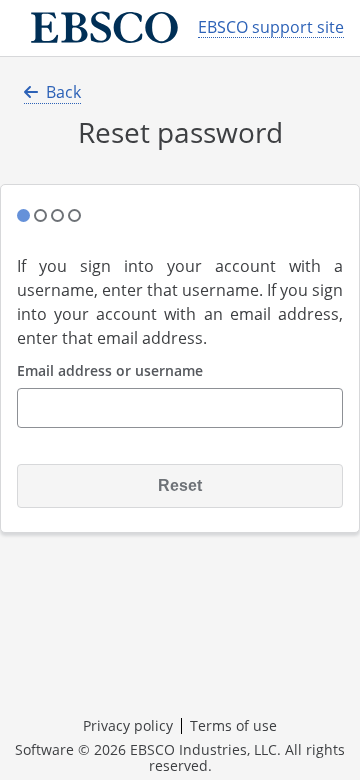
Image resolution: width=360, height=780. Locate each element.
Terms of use (233, 725)
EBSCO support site (271, 27)
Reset (180, 485)
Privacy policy (128, 725)
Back (63, 92)
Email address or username (110, 371)
